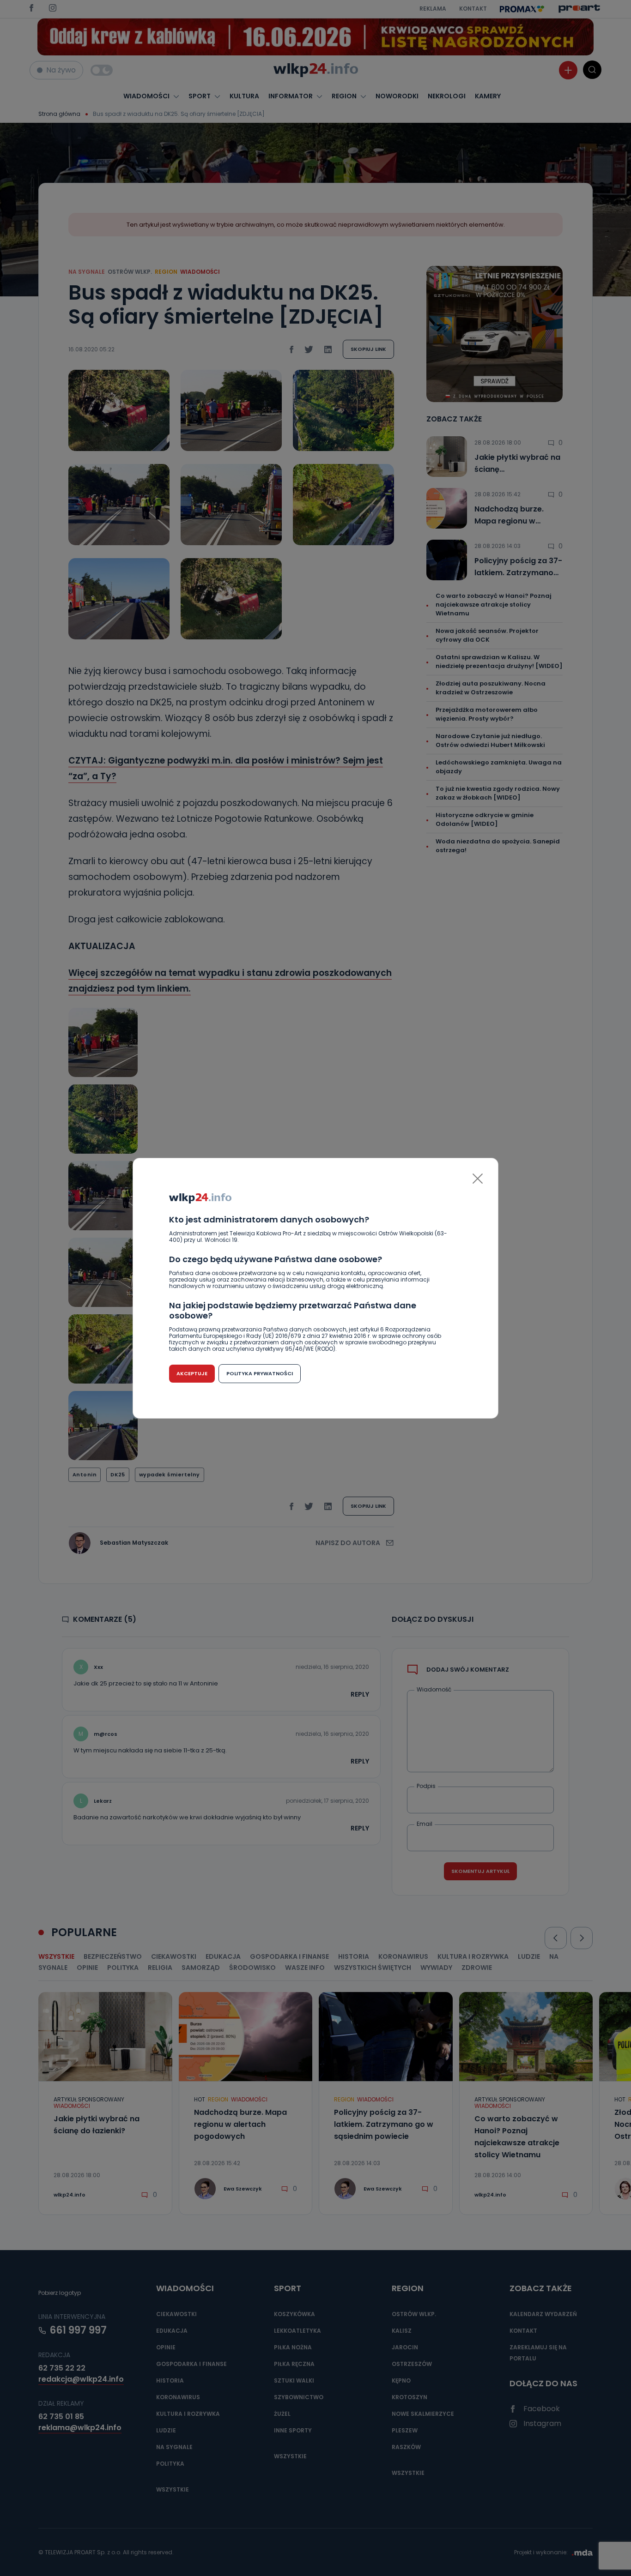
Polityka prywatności (260, 1373)
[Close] (478, 1179)
